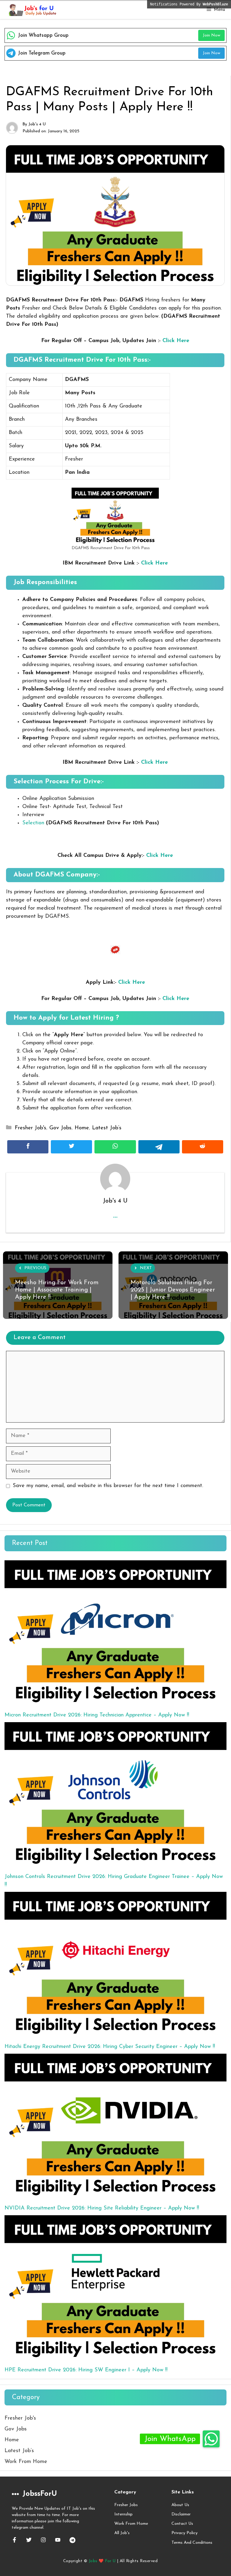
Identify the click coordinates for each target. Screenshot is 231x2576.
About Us (180, 2505)
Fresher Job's (31, 1128)
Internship (123, 2514)
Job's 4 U (37, 124)
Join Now (211, 35)
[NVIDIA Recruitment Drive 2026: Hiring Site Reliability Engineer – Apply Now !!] (115, 2126)
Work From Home (26, 2462)
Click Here (176, 341)
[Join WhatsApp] (211, 2439)
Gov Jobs (60, 1128)
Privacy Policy (185, 2533)
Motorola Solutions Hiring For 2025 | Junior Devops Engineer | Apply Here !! (173, 1290)
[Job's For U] (32, 10)
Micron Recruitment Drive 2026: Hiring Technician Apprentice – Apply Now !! (97, 1715)
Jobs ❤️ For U (102, 2561)
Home (82, 1128)
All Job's (122, 2533)
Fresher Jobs (126, 2505)
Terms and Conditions (192, 2543)
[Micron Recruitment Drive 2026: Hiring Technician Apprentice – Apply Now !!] (115, 1633)
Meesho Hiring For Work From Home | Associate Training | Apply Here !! (57, 1290)
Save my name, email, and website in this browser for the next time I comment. (108, 1486)
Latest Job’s (107, 1128)
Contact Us (182, 2524)
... (115, 1215)
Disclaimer (181, 2514)
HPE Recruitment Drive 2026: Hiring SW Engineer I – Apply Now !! (86, 2370)
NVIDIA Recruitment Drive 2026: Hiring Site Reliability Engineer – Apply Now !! (102, 2208)
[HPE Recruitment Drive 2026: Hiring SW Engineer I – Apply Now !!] (115, 2288)
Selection (33, 823)
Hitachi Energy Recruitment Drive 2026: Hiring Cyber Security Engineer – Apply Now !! (110, 2047)
